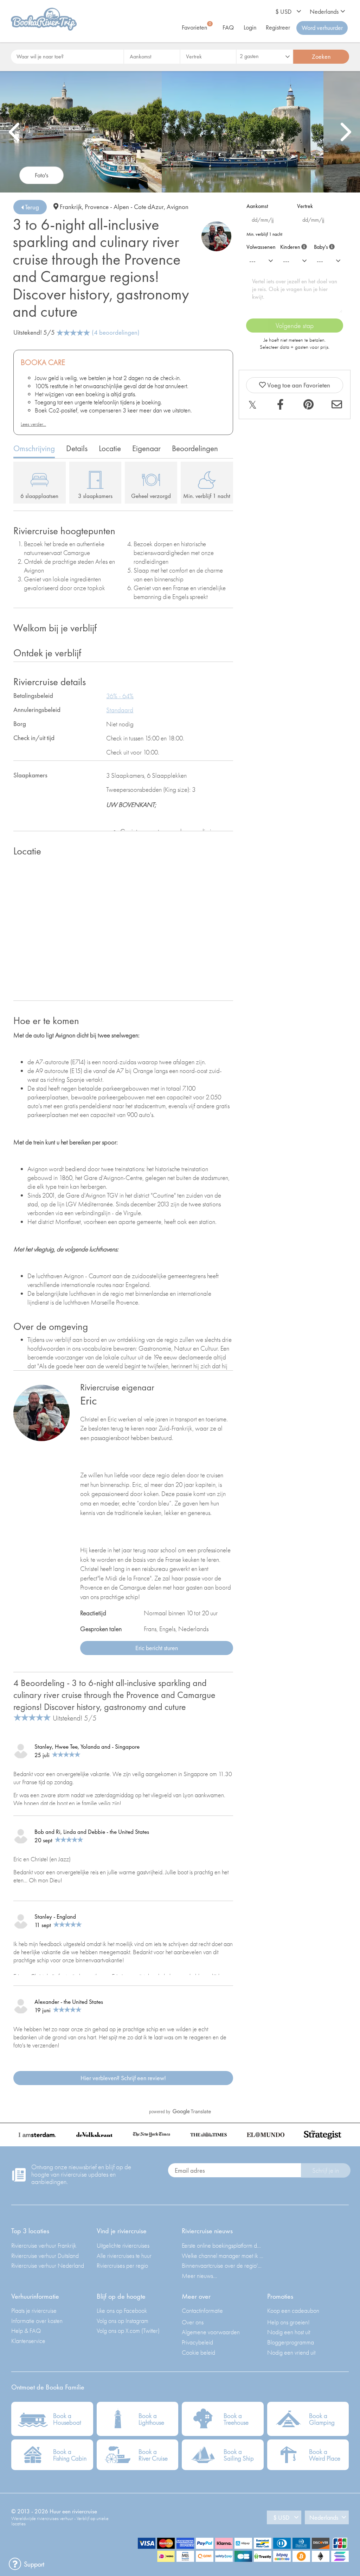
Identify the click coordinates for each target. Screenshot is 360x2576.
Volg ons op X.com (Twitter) (128, 2331)
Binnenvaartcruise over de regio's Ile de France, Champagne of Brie (223, 2265)
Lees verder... (33, 424)
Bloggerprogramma (291, 2342)
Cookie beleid (198, 2352)
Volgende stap (295, 326)
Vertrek (305, 206)
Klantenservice (28, 2341)
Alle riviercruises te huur (124, 2256)
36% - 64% (120, 696)
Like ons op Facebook (122, 2310)
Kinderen (293, 245)
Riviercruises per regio (122, 2265)
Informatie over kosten (37, 2321)
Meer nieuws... (200, 2276)
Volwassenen (261, 247)
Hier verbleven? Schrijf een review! (123, 2078)
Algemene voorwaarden (211, 2332)
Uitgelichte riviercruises (123, 2245)
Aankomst (257, 206)
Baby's (323, 245)
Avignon (178, 207)
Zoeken (321, 56)
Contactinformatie (202, 2310)
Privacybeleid (197, 2342)
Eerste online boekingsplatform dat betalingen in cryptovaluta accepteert (223, 2245)
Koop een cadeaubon (293, 2310)
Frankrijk (71, 207)
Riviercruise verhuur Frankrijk (44, 2245)
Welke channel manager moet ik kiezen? (223, 2256)
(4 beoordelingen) (116, 332)
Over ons (193, 2322)
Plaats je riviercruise (34, 2310)
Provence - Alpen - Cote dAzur (124, 207)
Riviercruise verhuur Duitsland (45, 2256)
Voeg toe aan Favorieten (298, 385)
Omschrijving (34, 448)
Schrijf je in (326, 2170)
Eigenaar (146, 448)
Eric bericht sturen (157, 1648)
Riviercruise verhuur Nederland (48, 2265)
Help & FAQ (26, 2331)
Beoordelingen (195, 448)
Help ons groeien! (288, 2322)
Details (77, 448)
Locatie (110, 448)
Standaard (120, 710)
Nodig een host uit (289, 2332)
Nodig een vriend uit (291, 2352)
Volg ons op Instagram (123, 2321)
